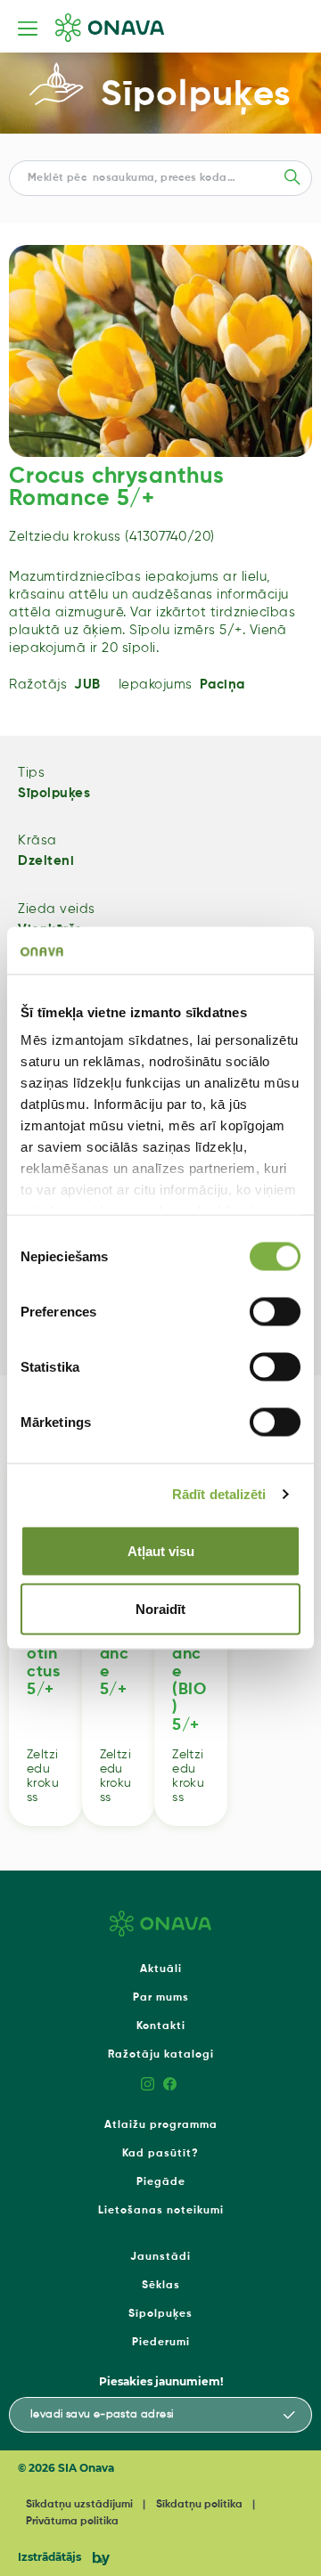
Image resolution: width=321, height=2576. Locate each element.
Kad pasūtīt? (160, 2154)
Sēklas (161, 2286)
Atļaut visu (161, 1550)
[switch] (275, 1311)
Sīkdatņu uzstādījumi (79, 2505)
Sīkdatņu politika (199, 2505)
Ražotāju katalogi (161, 2055)
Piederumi (161, 2343)
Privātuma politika (72, 2522)
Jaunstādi (160, 2257)
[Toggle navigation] (28, 29)
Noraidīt (160, 1609)
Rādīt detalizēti (219, 1494)
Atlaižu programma (161, 2125)
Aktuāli (161, 1969)
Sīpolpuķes (196, 95)
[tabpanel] (160, 351)
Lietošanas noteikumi (161, 2211)
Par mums (161, 1998)
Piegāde (161, 2182)
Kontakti (161, 2026)
